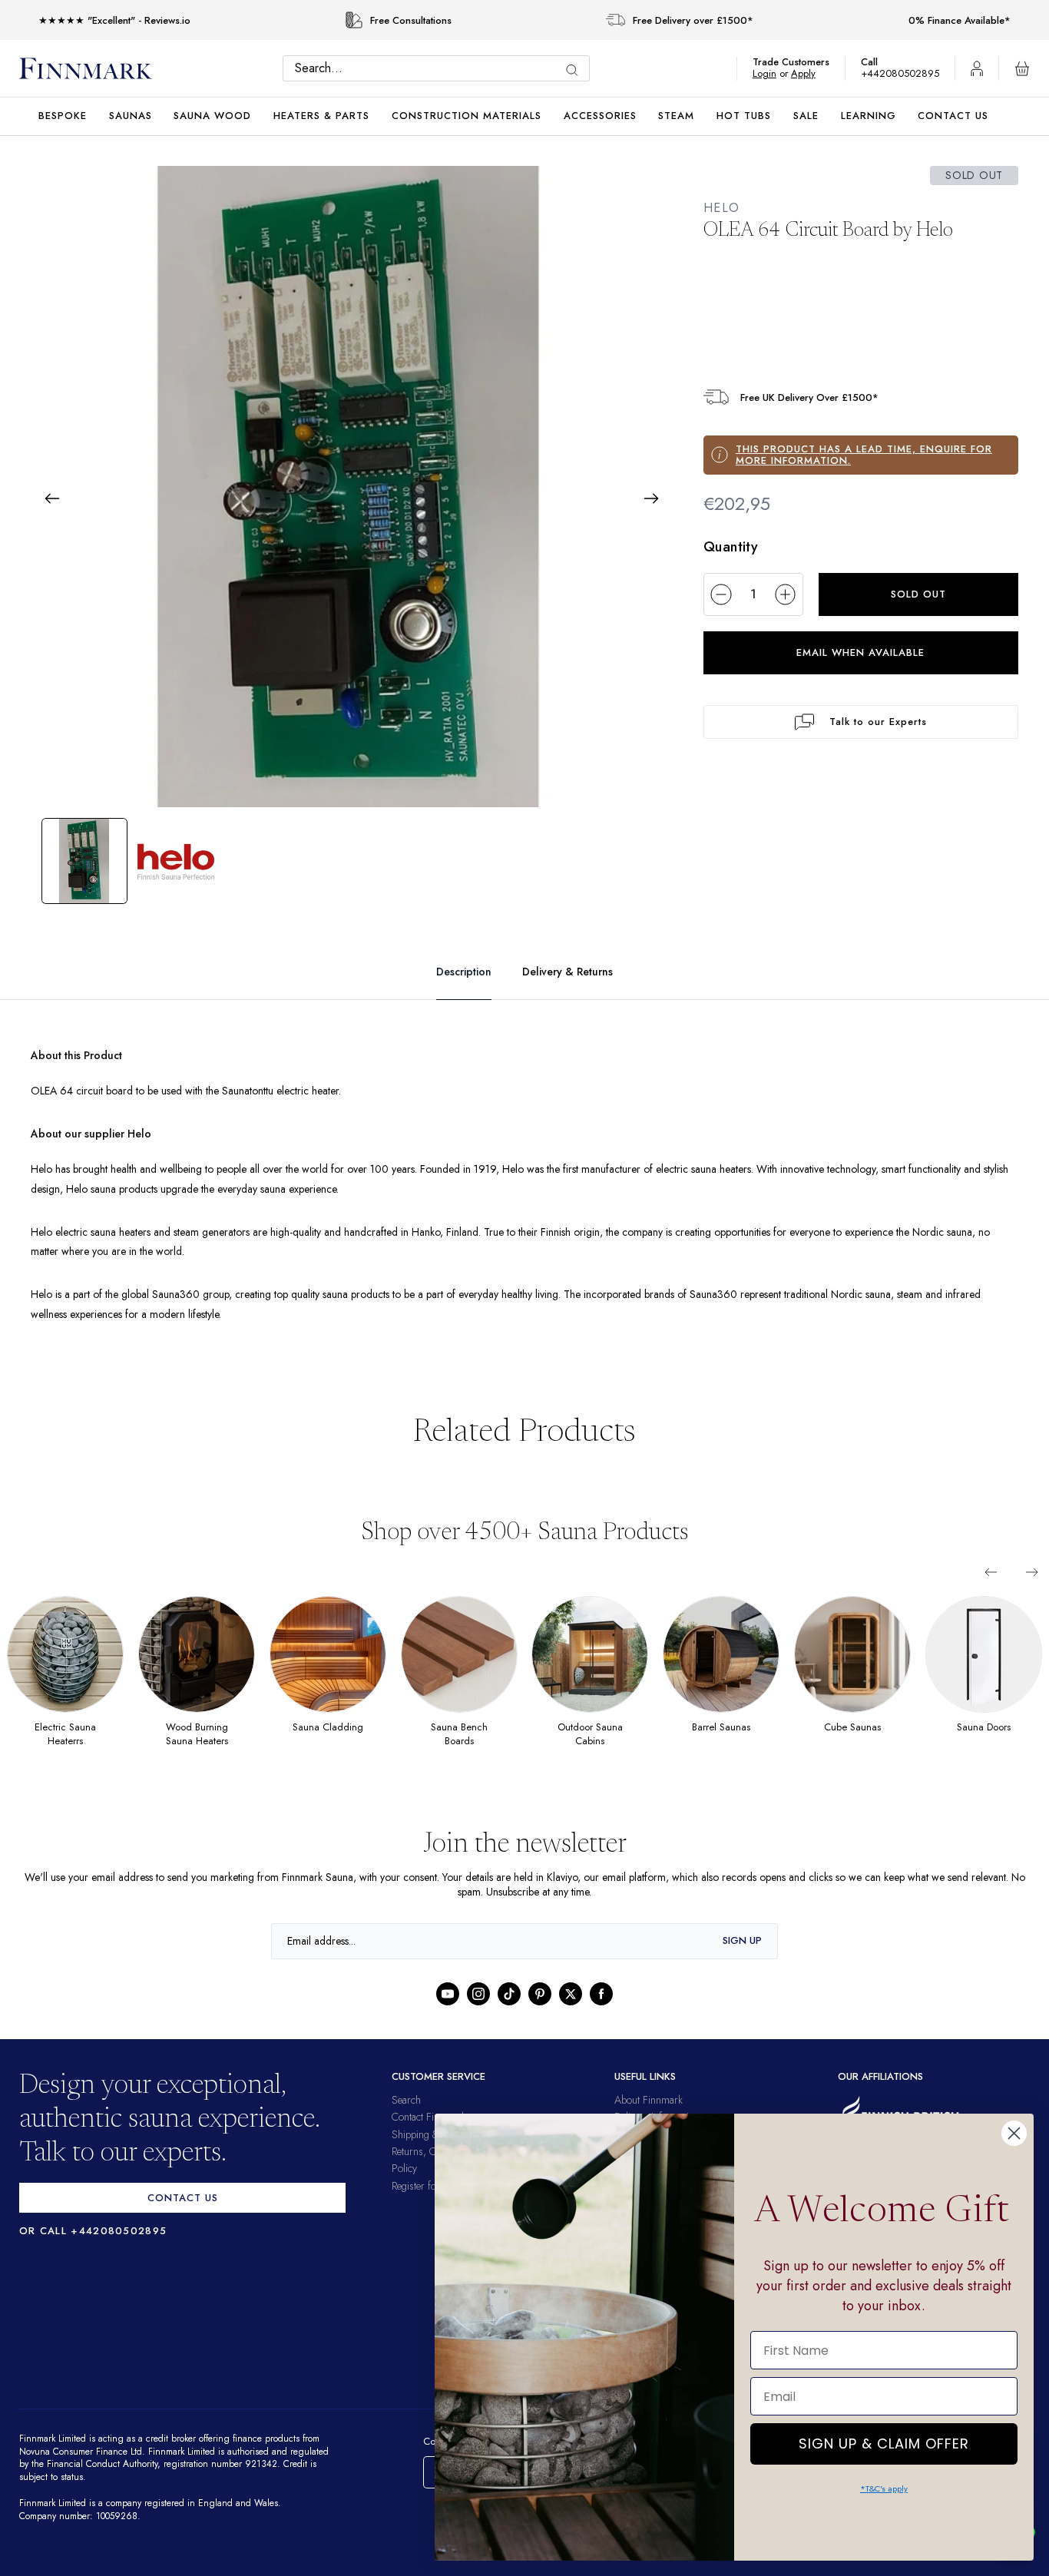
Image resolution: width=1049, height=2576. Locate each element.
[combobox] (440, 68)
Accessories (600, 116)
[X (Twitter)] (571, 1994)
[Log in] (977, 68)
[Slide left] (991, 1572)
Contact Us (953, 116)
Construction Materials (467, 116)
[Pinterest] (540, 1994)
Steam (676, 116)
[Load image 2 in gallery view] (177, 861)
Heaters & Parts (321, 116)
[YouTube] (448, 1994)
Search (406, 2100)
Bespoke (63, 116)
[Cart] (1022, 68)
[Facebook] (601, 1994)
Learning (869, 116)
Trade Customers (799, 62)
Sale (806, 116)
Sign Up (742, 1940)
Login (772, 73)
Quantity (731, 547)
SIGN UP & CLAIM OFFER (884, 2440)
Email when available (860, 652)
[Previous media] (52, 498)
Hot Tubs (744, 116)
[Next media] (651, 498)
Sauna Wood (212, 116)
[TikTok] (509, 1994)
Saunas (131, 116)
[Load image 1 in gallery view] (84, 861)
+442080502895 (904, 73)
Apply (811, 73)
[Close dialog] (1014, 2133)
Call (877, 62)
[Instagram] (478, 1994)
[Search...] (576, 70)
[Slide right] (1032, 1572)
